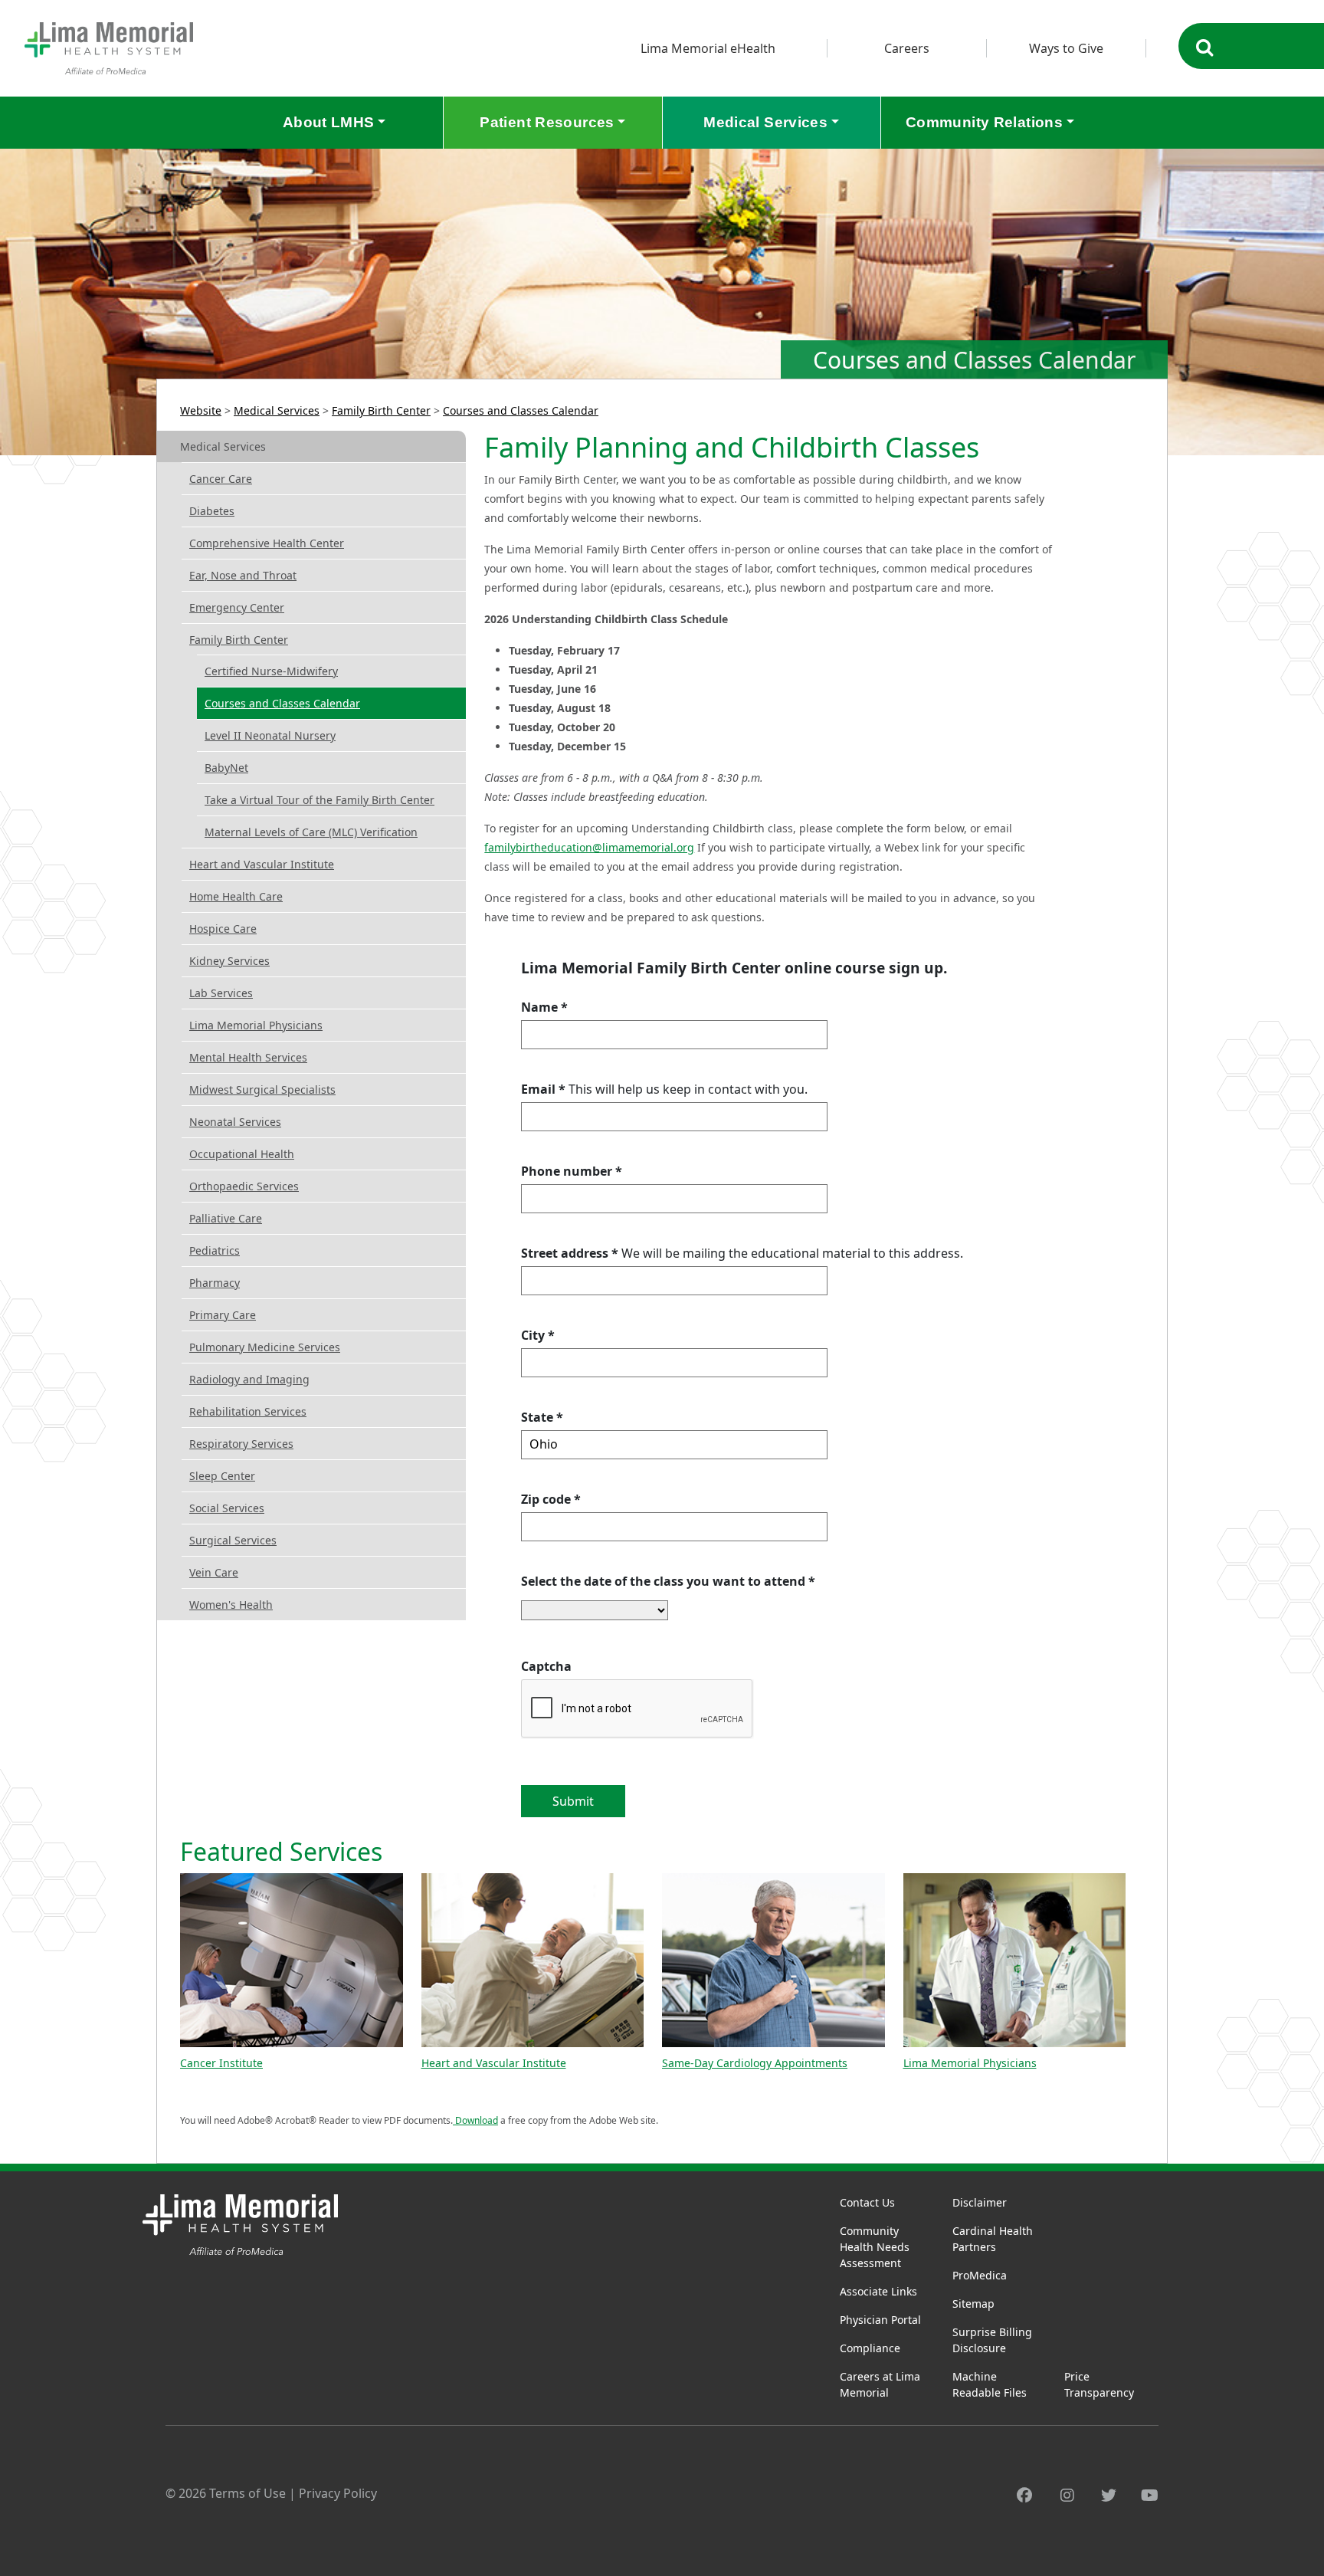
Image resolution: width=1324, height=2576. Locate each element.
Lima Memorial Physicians (256, 1025)
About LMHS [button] (329, 122)
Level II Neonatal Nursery (270, 735)
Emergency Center (237, 607)
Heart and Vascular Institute (262, 864)
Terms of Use (247, 2493)
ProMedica (980, 2275)
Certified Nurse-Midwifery (271, 671)
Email (543, 1089)
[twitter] (1109, 2495)
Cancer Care (221, 479)
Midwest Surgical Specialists (262, 1089)
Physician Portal (880, 2320)
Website (201, 410)
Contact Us (867, 2202)
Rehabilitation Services (248, 1411)
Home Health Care (236, 896)
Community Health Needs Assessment (875, 2247)
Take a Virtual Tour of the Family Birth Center (320, 800)
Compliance (870, 2348)
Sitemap (973, 2304)
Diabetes (212, 511)
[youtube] (1150, 2495)
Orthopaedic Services (244, 1186)
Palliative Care (226, 1218)
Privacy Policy (338, 2493)
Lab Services (221, 993)
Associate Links (878, 2291)
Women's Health (231, 1605)
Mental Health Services (248, 1057)
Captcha (546, 1666)
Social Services (227, 1508)
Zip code (551, 1499)
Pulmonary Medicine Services (265, 1347)
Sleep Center (222, 1476)
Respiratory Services (241, 1444)
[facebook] (1024, 2495)
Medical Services (277, 410)
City (538, 1335)
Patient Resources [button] (547, 122)
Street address (570, 1253)
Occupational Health (242, 1154)
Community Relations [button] (984, 122)
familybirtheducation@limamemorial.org (589, 847)
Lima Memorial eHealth (708, 48)
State (542, 1417)
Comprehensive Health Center (267, 543)
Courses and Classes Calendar (521, 410)
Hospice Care (223, 929)
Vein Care (214, 1572)
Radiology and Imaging (249, 1379)
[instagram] (1067, 2495)
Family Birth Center (381, 410)
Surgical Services (233, 1540)
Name (544, 1007)
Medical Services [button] (765, 122)
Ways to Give (1066, 48)
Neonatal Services (235, 1122)
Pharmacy (215, 1283)
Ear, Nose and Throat (243, 575)
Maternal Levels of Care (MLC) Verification (311, 832)
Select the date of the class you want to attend (668, 1581)
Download (475, 2120)
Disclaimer (980, 2202)
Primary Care (223, 1315)
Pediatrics (215, 1250)
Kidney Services (229, 961)
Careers (907, 48)
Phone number (572, 1171)
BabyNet (226, 768)
